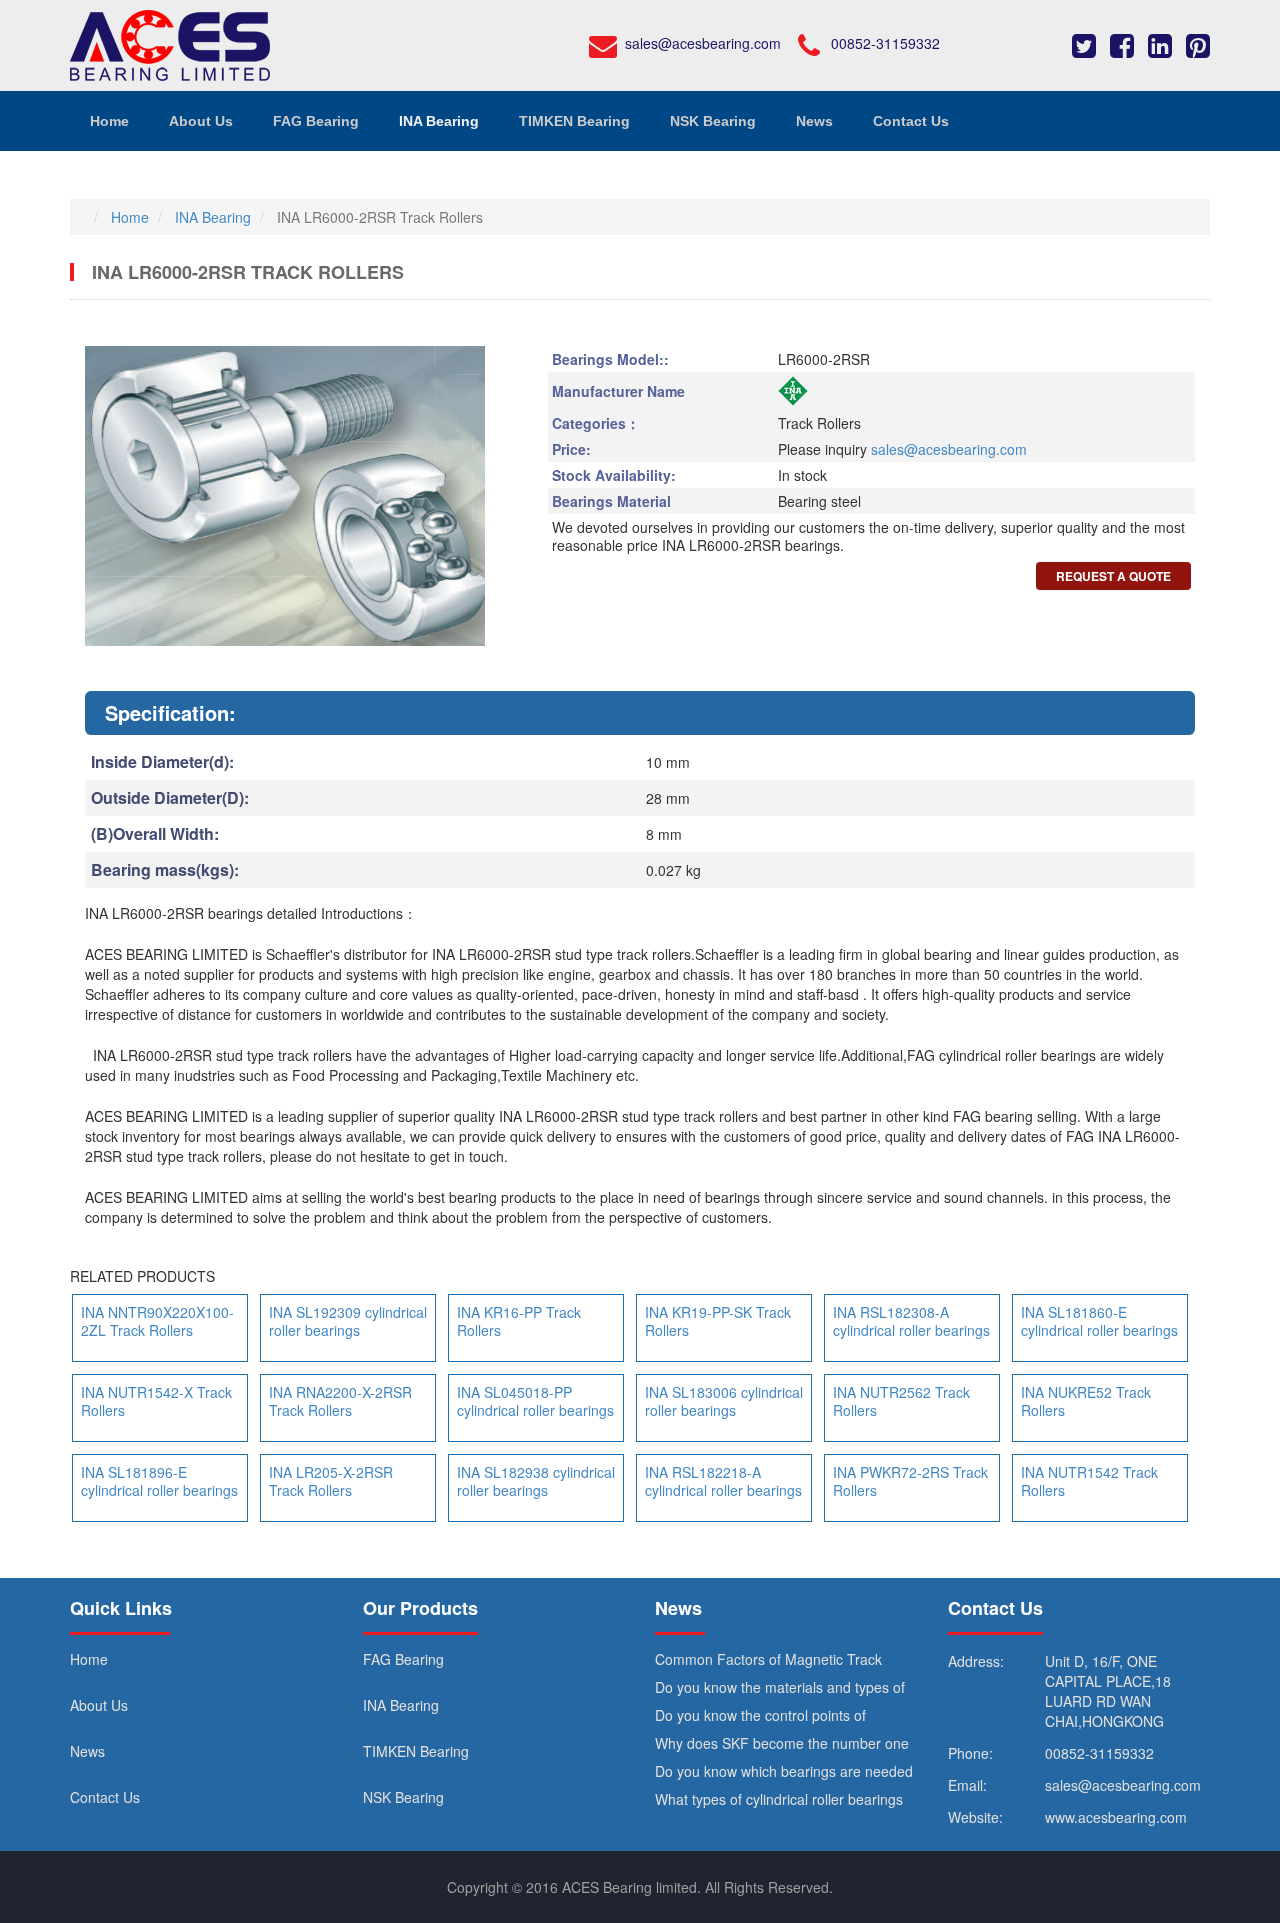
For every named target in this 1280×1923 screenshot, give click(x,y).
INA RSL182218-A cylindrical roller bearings (723, 1481)
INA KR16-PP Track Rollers (519, 1321)
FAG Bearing (403, 1659)
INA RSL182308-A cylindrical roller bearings (911, 1321)
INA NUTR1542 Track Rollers (1089, 1481)
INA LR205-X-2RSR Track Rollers (331, 1481)
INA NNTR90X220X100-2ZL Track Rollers (157, 1321)
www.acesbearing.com (1116, 1817)
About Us (99, 1705)
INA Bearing (401, 1705)
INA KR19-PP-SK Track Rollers (718, 1321)
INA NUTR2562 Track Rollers (901, 1401)
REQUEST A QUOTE (1113, 576)
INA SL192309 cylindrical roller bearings (348, 1321)
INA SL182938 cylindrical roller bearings (536, 1481)
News (87, 1751)
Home (89, 1659)
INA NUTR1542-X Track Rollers (156, 1401)
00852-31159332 (885, 43)
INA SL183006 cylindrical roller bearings (724, 1401)
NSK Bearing (403, 1797)
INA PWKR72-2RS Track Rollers (910, 1481)
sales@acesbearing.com (703, 43)
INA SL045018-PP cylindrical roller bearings (535, 1401)
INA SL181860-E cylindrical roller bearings (1099, 1321)
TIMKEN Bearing (416, 1751)
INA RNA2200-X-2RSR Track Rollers (340, 1401)
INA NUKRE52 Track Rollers (1086, 1401)
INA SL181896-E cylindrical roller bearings (159, 1481)
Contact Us (105, 1797)
